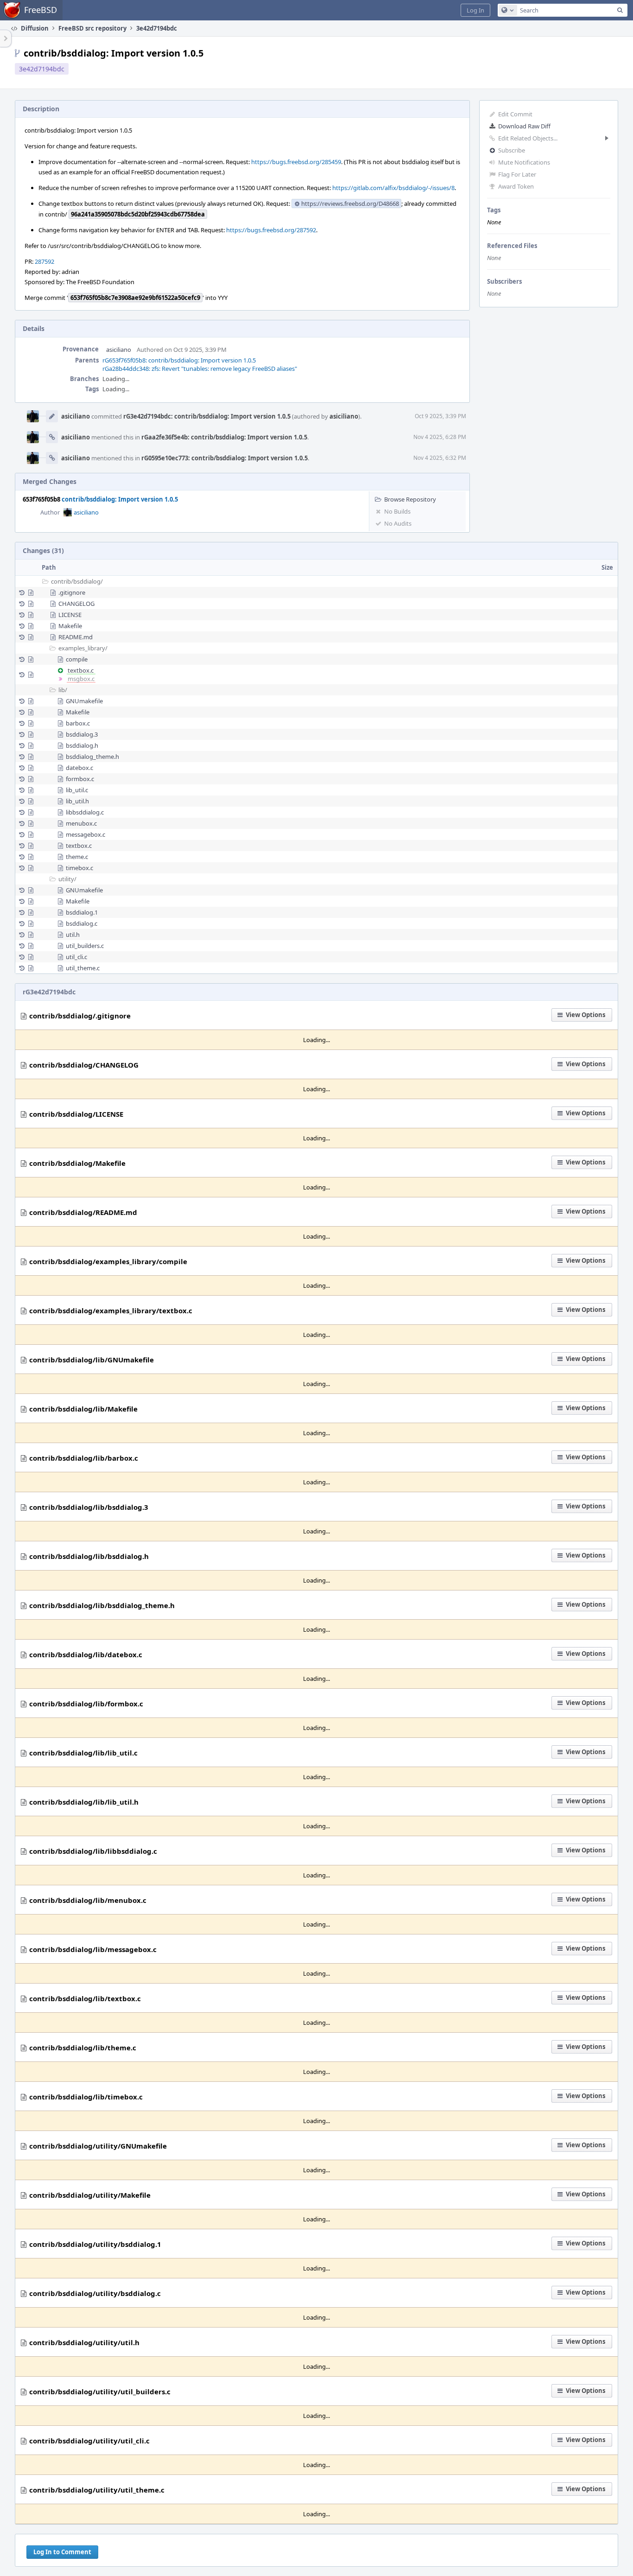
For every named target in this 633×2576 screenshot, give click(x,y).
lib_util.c (77, 790)
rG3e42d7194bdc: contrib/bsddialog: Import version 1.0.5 (207, 416)
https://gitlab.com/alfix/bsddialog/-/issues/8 (393, 188)
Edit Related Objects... (528, 138)
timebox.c (79, 868)
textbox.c (81, 670)
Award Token (516, 186)
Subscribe (512, 150)
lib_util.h (77, 801)
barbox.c (78, 723)
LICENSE (70, 615)
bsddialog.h (82, 745)
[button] (475, 10)
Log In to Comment (62, 2552)
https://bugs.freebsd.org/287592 (271, 230)
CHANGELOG (76, 604)
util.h (73, 935)
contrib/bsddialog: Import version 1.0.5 (120, 499)
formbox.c (80, 779)
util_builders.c (85, 946)
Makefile (70, 626)
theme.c (77, 857)
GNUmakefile (84, 701)
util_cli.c (76, 957)
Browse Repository (410, 499)
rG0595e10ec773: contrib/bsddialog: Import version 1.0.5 (225, 458)
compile (77, 659)
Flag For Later (517, 174)
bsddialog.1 (82, 912)
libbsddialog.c (85, 812)
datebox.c (79, 768)
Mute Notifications (524, 162)
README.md (76, 637)
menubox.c (81, 823)
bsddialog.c (82, 923)
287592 (44, 261)
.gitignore (72, 592)
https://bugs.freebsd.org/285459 (296, 162)
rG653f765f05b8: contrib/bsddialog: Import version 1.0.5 (179, 360)
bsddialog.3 (82, 734)
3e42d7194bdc (42, 69)
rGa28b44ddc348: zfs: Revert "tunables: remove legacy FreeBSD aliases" (200, 369)
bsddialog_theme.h (92, 757)
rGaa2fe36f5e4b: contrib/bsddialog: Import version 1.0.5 (224, 437)
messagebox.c (85, 834)
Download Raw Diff (524, 126)
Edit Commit (515, 114)
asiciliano (119, 350)
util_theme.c (83, 968)
